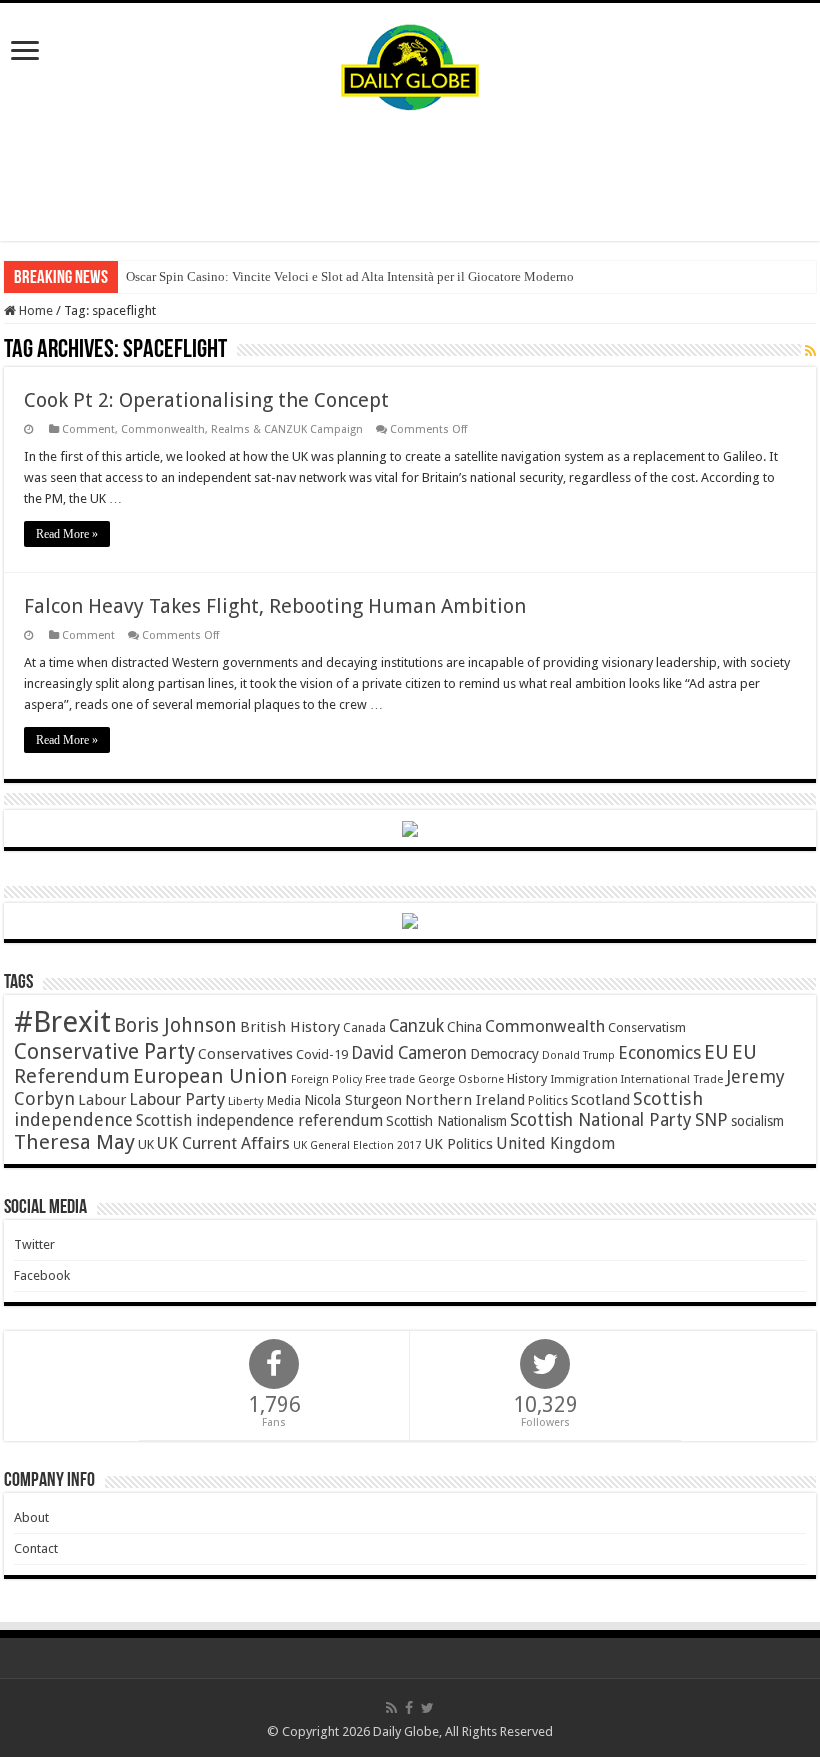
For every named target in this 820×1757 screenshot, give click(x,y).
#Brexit (62, 1022)
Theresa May (74, 1142)
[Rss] (391, 1708)
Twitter (34, 1244)
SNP (711, 1119)
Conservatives (245, 1054)
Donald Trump (578, 1055)
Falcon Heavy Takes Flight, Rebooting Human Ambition (275, 606)
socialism (757, 1121)
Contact (36, 1548)
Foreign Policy (326, 1079)
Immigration (584, 1079)
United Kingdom (555, 1143)
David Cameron (409, 1053)
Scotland (600, 1100)
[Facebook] (409, 1708)
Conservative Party (104, 1051)
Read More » (67, 534)
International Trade (672, 1079)
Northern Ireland (465, 1100)
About (31, 1517)
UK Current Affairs (223, 1143)
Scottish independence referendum (259, 1120)
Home (34, 310)
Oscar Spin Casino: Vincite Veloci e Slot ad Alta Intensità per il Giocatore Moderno (350, 276)
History (527, 1078)
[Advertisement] (410, 176)
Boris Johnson (175, 1025)
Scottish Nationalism (446, 1121)
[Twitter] (427, 1708)
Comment (88, 429)
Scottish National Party (601, 1120)
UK (146, 1144)
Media (284, 1100)
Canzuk (416, 1026)
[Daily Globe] (410, 63)
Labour (102, 1100)
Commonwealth (545, 1026)
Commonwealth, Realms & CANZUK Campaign (242, 429)
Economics (659, 1053)
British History (290, 1027)
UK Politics (458, 1143)
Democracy (504, 1054)
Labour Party (177, 1099)
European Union (210, 1076)
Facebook (42, 1275)
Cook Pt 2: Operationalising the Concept (206, 400)
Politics (548, 1101)
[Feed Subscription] (810, 351)
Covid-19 (322, 1054)
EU (716, 1052)
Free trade (390, 1079)
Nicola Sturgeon (353, 1100)
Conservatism (647, 1027)
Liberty (246, 1101)
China (464, 1027)
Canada (364, 1028)
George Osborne (461, 1079)
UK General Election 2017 (357, 1145)
